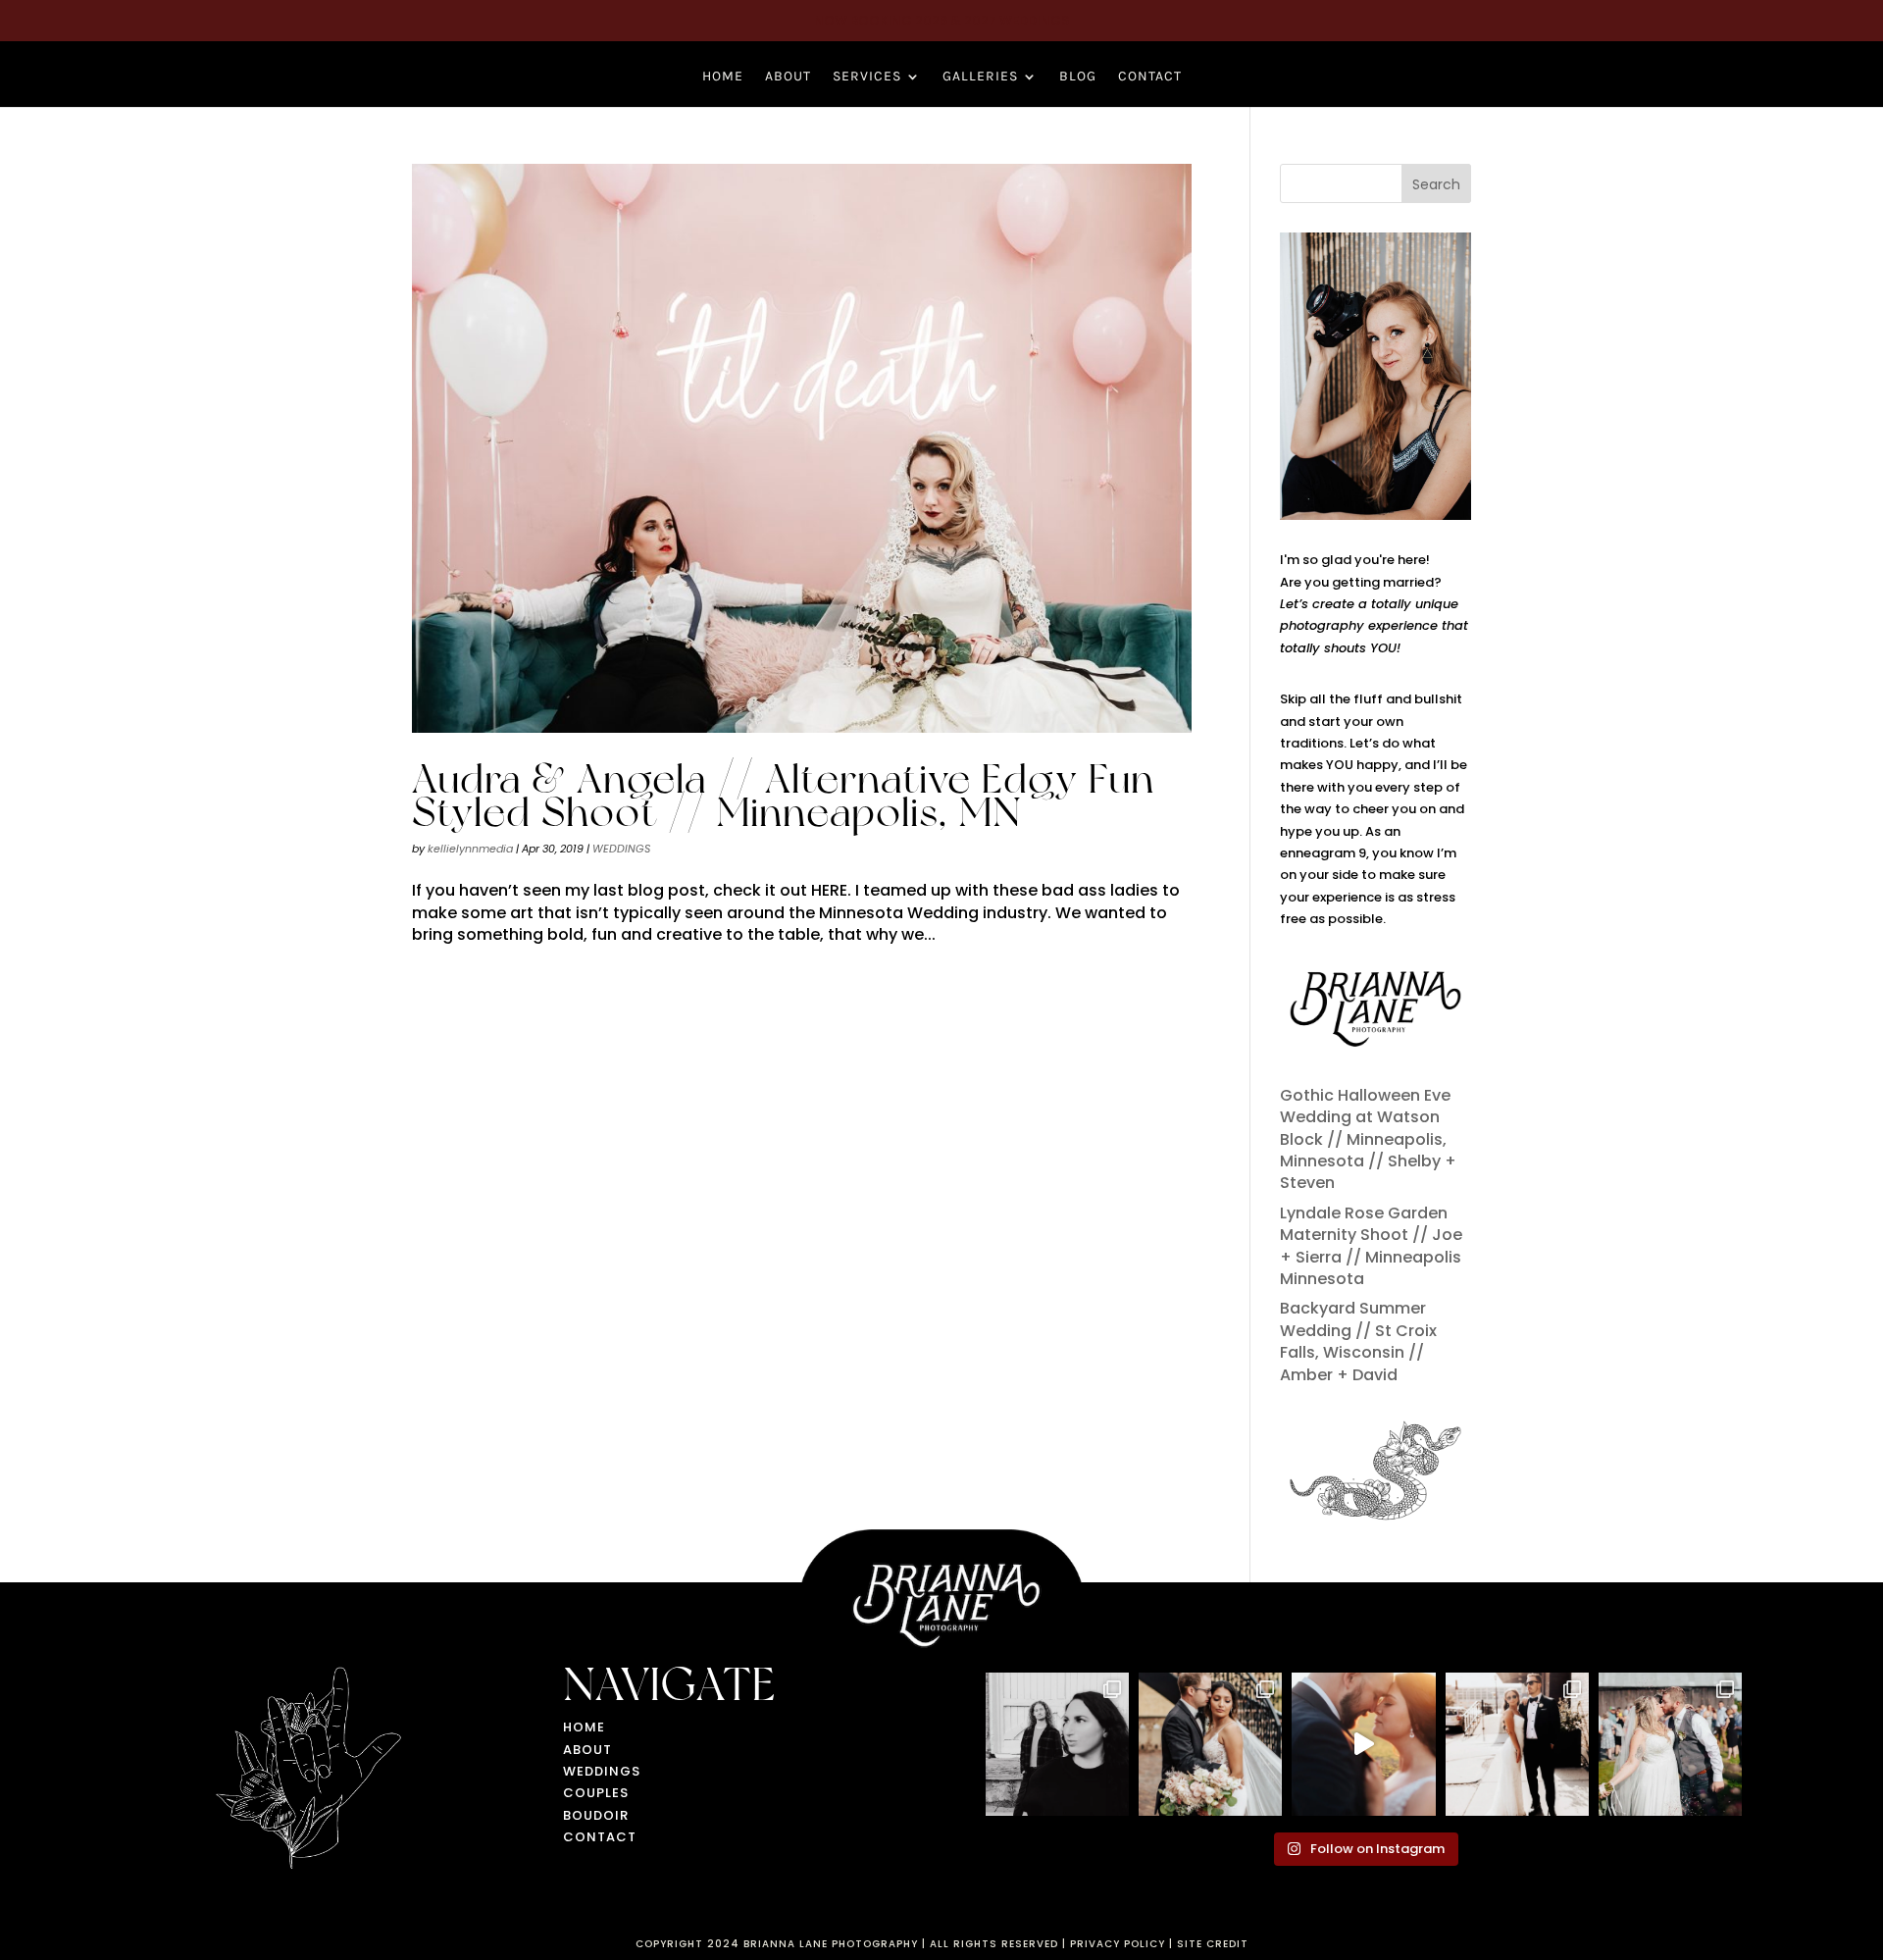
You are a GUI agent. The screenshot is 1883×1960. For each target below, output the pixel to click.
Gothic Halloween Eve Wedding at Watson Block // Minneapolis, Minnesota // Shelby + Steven (1368, 1139)
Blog (1078, 77)
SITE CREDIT (1213, 1944)
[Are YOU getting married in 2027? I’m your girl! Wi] (1363, 1744)
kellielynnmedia (470, 849)
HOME (584, 1727)
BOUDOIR (596, 1815)
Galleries (980, 77)
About (788, 77)
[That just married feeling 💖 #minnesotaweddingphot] (1670, 1744)
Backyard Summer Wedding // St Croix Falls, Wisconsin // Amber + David (1358, 1341)
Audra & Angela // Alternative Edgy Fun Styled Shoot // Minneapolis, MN (783, 795)
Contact (1150, 77)
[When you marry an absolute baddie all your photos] (1517, 1744)
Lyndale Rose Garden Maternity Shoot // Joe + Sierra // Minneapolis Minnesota (1371, 1246)
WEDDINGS (621, 849)
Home (723, 77)
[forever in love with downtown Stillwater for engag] (1057, 1744)
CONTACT (600, 1837)
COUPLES (596, 1793)
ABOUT (587, 1750)
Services (867, 77)
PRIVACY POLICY (1118, 1944)
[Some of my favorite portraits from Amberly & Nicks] (1210, 1744)
